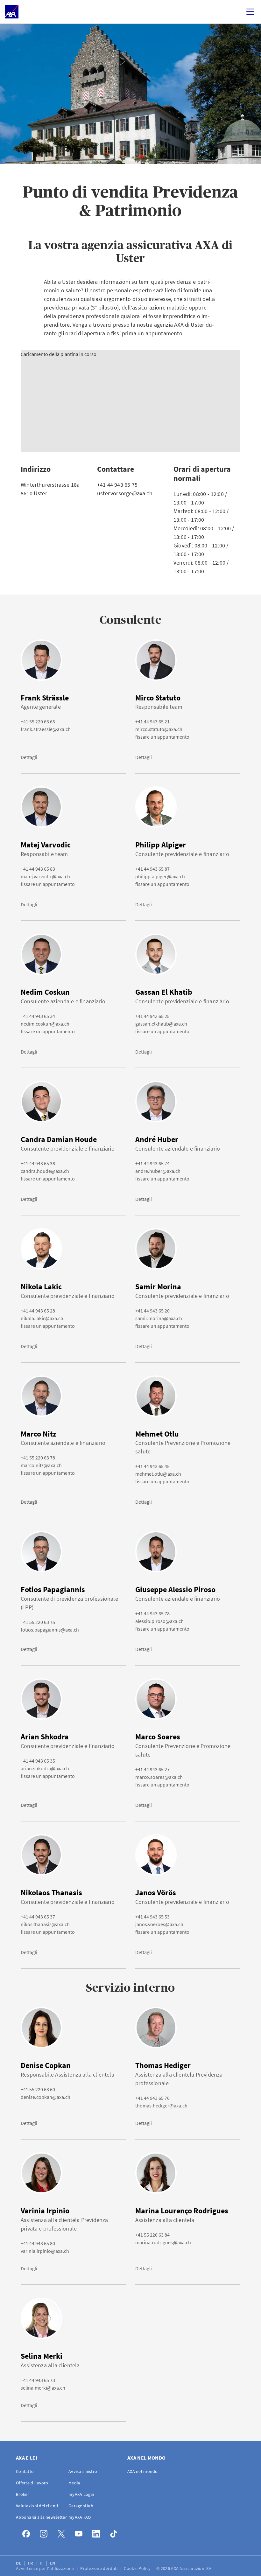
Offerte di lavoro (32, 2483)
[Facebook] (28, 2532)
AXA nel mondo (143, 2471)
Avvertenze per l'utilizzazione (46, 2568)
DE (19, 2563)
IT (42, 2563)
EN (53, 2563)
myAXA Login (81, 2494)
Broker (23, 2494)
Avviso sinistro (83, 2471)
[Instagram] (45, 2532)
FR (31, 2563)
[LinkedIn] (98, 2532)
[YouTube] (80, 2532)
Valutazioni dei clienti (37, 2506)
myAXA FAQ (80, 2517)
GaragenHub (81, 2506)
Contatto (25, 2471)
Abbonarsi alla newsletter (41, 2517)
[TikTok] (115, 2532)
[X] (63, 2532)
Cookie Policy (138, 2568)
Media (74, 2483)
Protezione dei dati (99, 2568)
